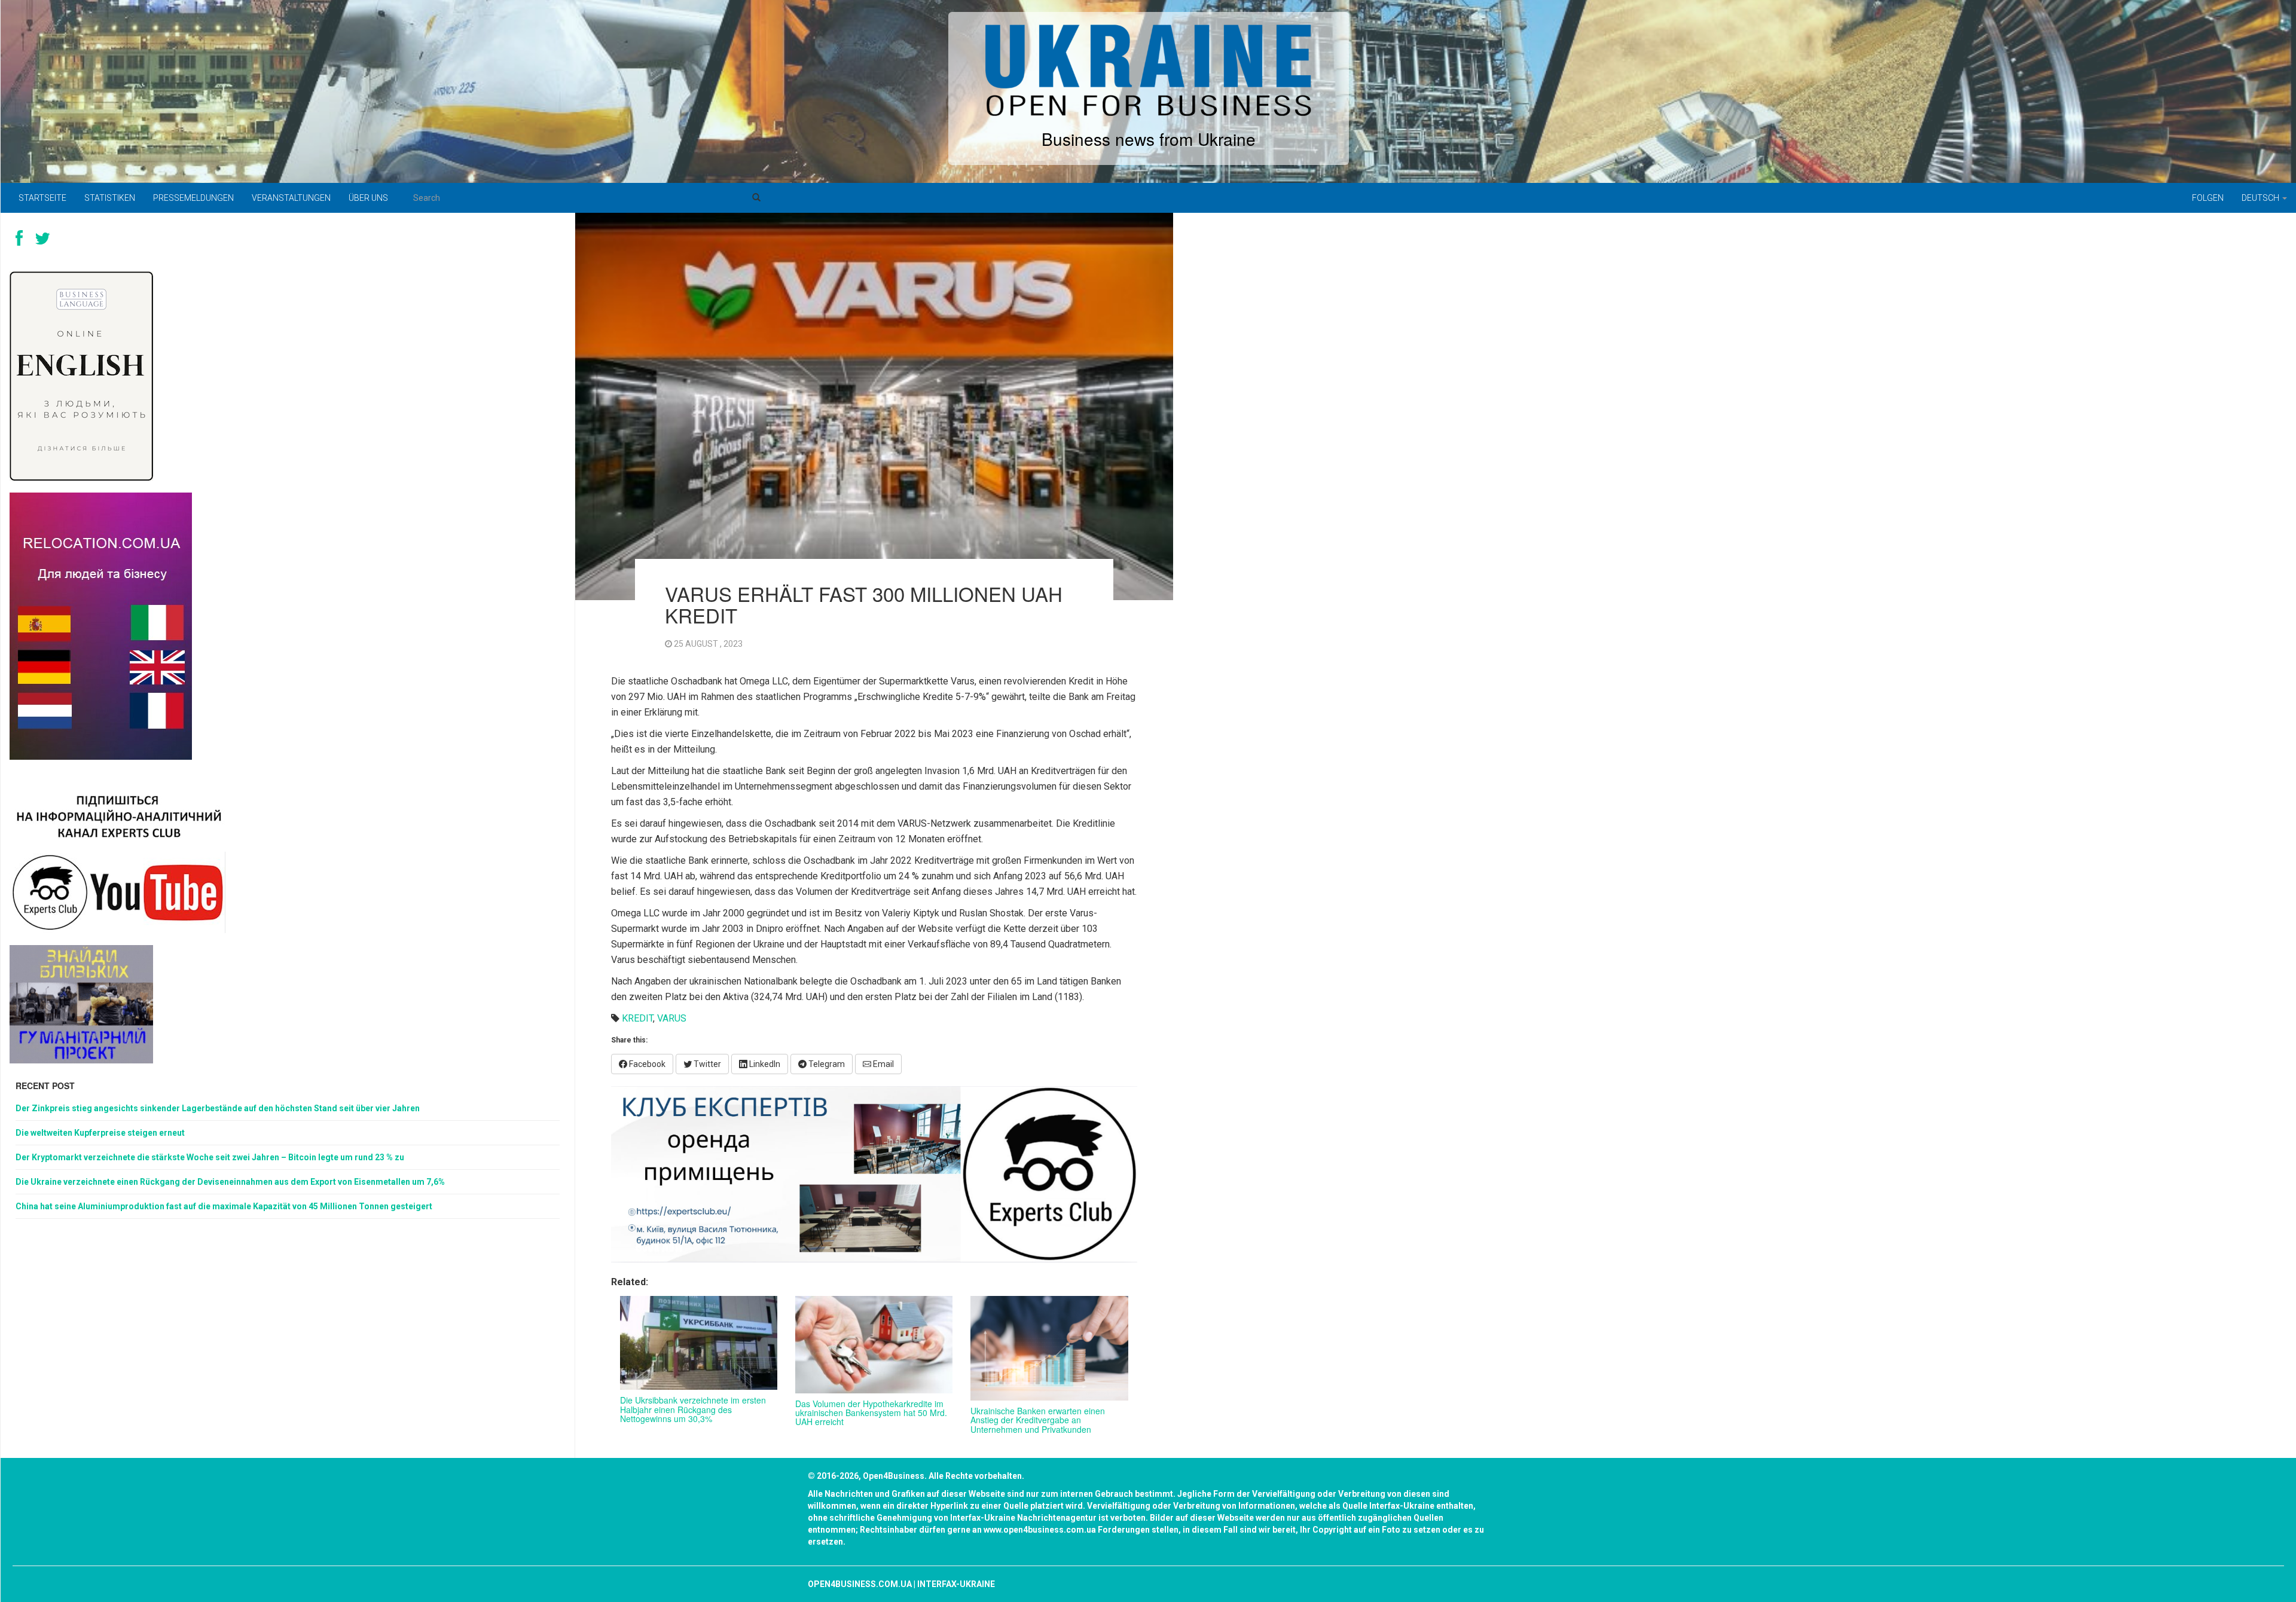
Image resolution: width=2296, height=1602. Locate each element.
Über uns (368, 198)
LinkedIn (764, 1064)
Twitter (706, 1064)
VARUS (672, 1018)
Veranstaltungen (291, 198)
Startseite (42, 198)
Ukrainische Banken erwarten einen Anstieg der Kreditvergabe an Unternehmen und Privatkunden (1038, 1420)
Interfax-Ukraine (956, 1584)
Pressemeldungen (193, 198)
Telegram (826, 1064)
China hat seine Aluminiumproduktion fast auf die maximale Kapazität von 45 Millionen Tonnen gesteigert (224, 1206)
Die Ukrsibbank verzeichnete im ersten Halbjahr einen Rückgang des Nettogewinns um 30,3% (693, 1409)
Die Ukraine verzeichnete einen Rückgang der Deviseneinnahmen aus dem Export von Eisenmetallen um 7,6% (230, 1182)
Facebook (646, 1064)
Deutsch (2261, 198)
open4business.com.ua (860, 1584)
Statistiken (110, 198)
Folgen (2208, 198)
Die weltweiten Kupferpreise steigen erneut (100, 1133)
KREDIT (637, 1018)
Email (883, 1064)
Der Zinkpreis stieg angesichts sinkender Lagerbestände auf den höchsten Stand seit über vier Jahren (218, 1108)
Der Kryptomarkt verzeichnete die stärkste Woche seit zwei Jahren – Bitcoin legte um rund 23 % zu (210, 1157)
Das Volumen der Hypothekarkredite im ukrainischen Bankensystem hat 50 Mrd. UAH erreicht (871, 1413)
